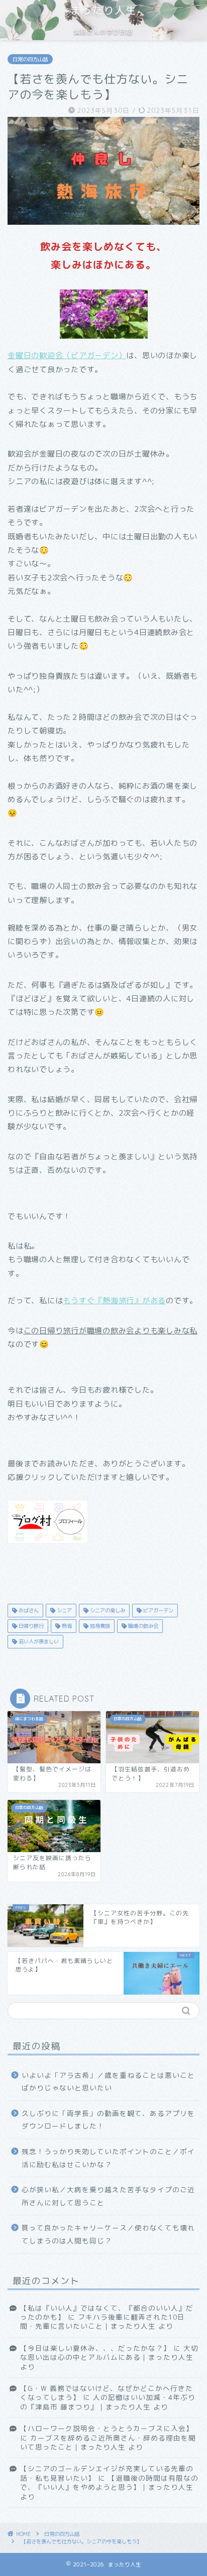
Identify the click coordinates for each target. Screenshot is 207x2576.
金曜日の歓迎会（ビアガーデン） (67, 355)
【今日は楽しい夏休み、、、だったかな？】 (95, 2348)
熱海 (66, 1626)
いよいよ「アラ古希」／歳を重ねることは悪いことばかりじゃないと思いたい (108, 2082)
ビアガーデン (158, 1610)
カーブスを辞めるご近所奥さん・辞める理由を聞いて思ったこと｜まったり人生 (108, 2442)
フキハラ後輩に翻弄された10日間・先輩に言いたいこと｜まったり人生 (102, 2321)
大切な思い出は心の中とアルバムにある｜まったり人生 (109, 2353)
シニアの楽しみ (107, 1610)
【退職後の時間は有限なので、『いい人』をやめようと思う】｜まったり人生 (109, 2482)
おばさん (28, 1610)
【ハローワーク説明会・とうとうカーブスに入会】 (107, 2428)
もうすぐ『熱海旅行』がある (114, 1301)
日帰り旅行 (30, 1626)
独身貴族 (99, 1626)
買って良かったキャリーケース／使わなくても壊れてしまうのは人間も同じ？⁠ (108, 2234)
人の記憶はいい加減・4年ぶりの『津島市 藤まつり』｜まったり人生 (108, 2402)
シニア (64, 1610)
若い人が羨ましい (38, 1641)
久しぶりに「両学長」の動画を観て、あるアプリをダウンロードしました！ (108, 2120)
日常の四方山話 (30, 59)
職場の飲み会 (142, 1626)
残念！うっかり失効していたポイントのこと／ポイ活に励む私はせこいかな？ (108, 2158)
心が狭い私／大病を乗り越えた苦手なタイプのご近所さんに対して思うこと (108, 2196)
